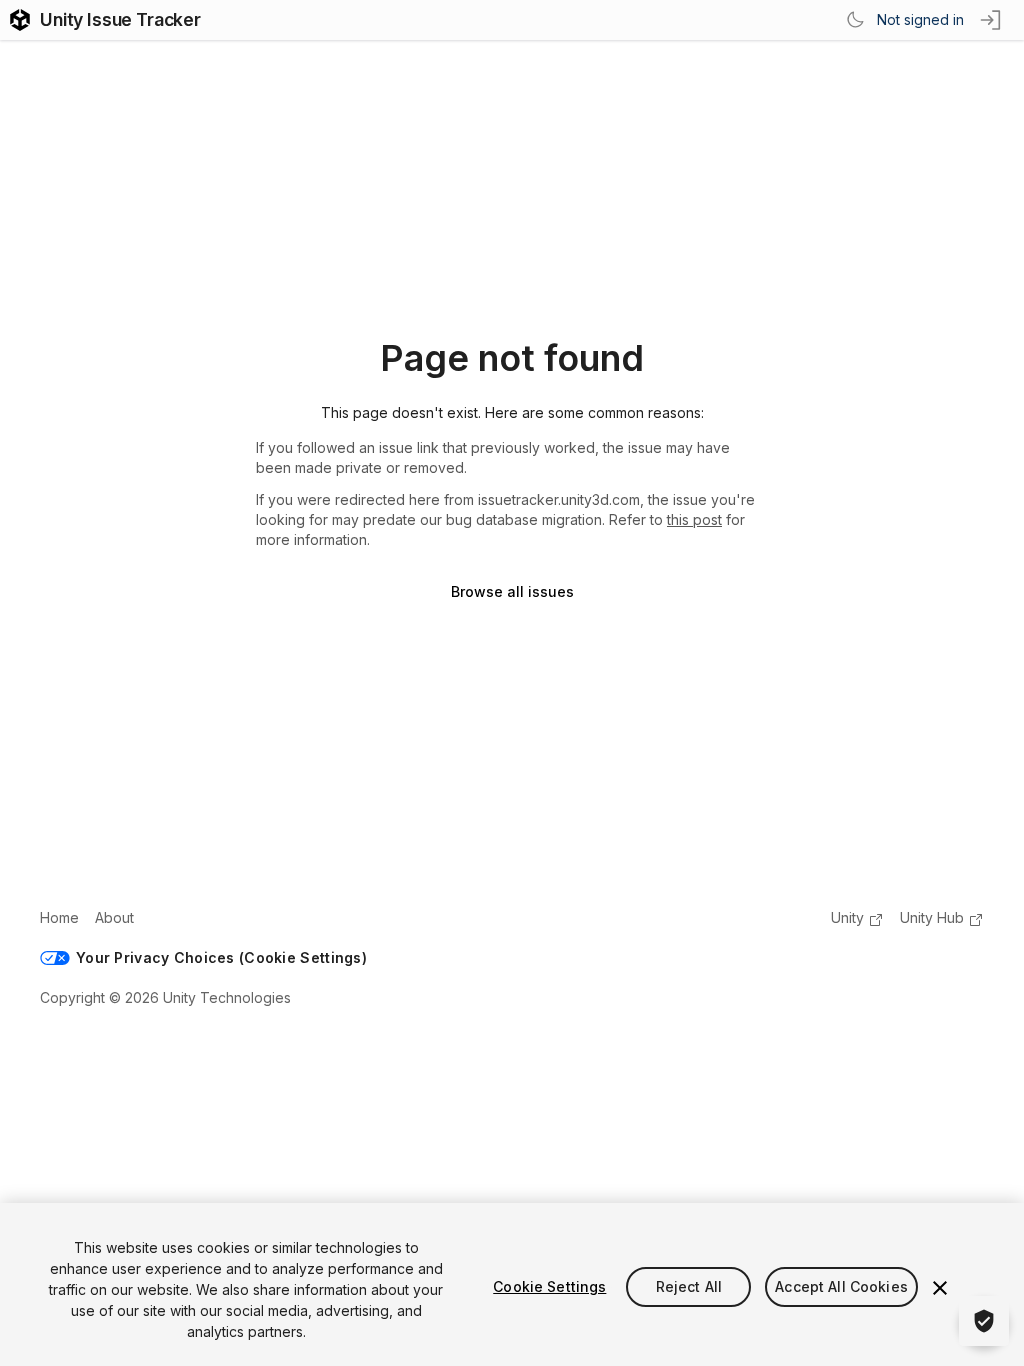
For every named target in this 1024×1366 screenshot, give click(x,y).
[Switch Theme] (855, 20)
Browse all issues (512, 591)
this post (694, 519)
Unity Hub (932, 917)
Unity (847, 917)
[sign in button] (992, 20)
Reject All (689, 1286)
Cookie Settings (549, 1286)
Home (59, 917)
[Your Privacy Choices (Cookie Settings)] (984, 1321)
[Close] (940, 1288)
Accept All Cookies (841, 1286)
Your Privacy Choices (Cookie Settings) (221, 957)
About (114, 917)
